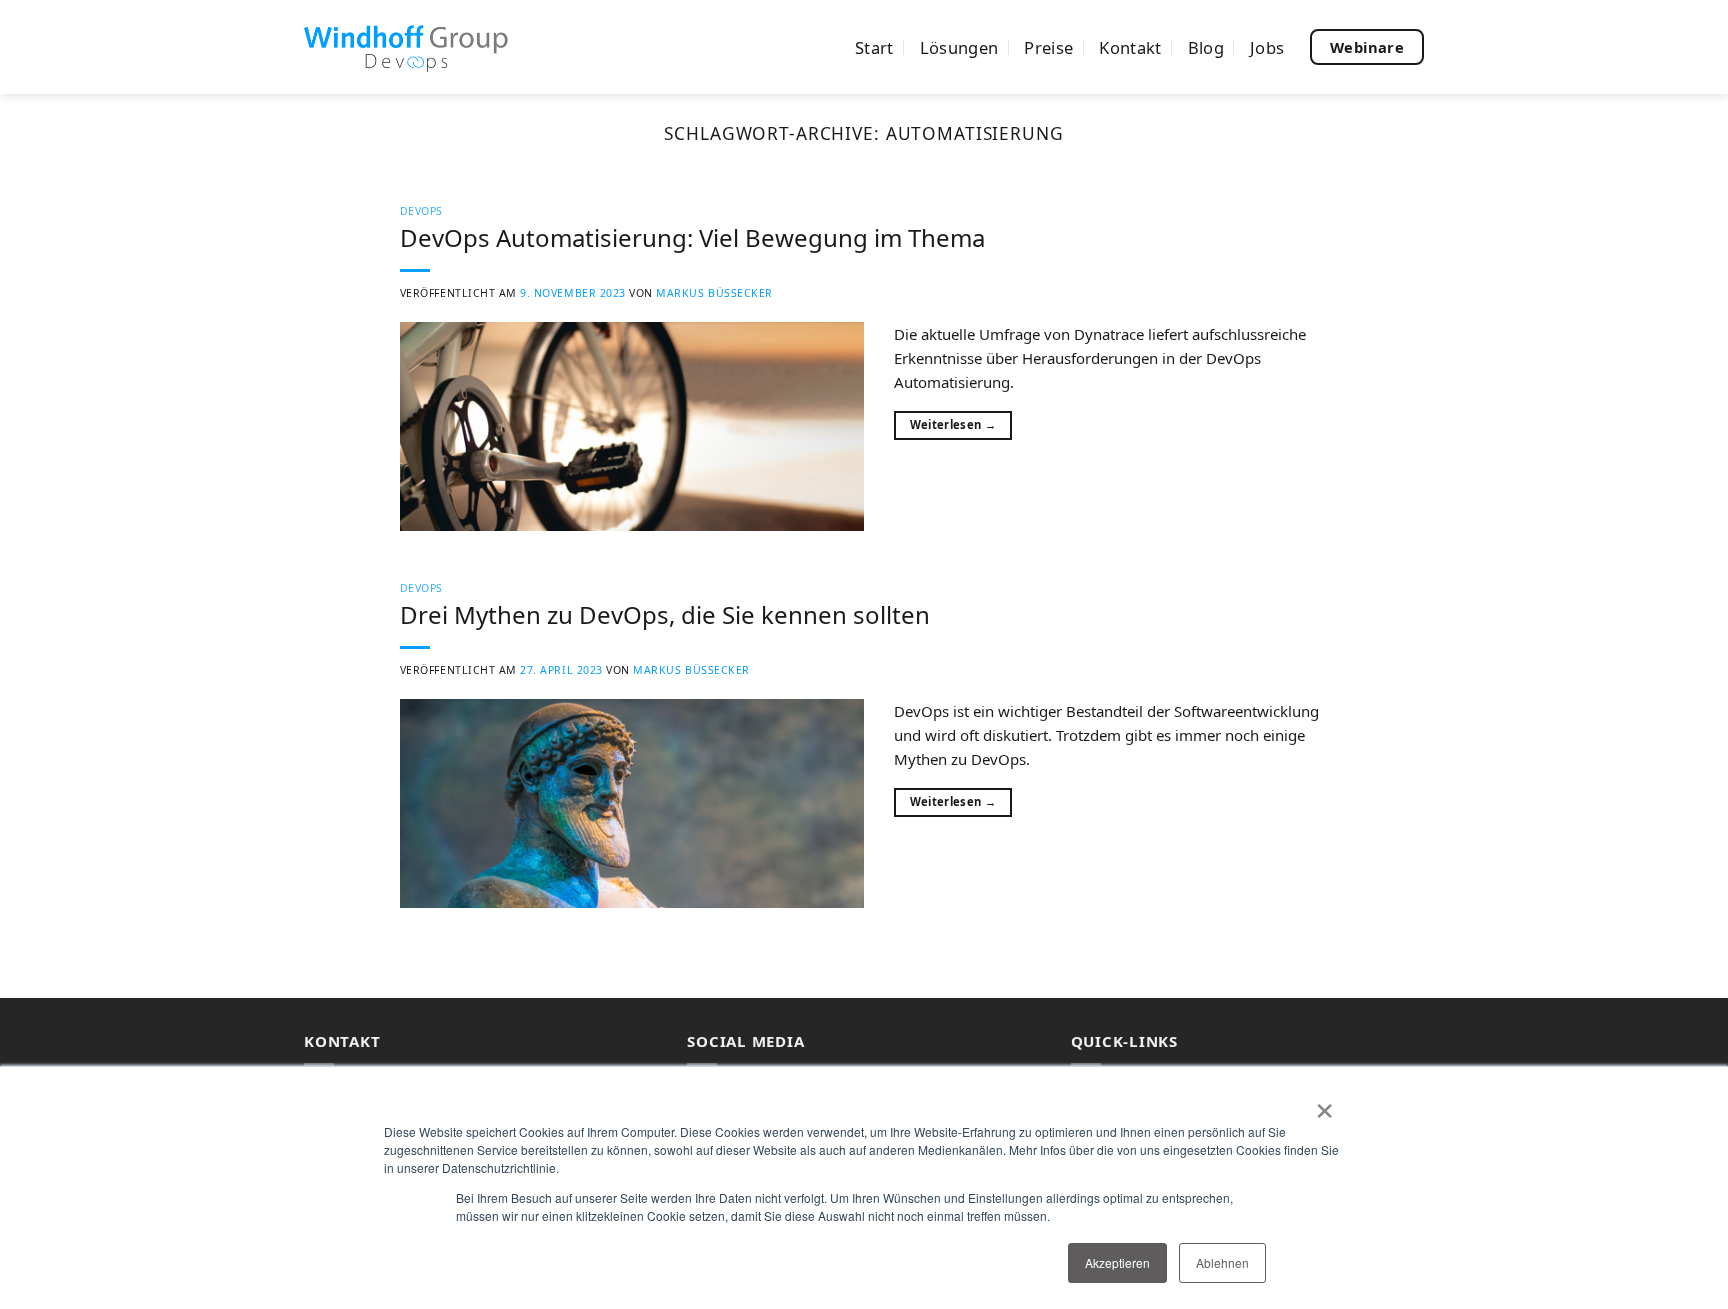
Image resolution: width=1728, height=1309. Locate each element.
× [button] (1324, 1104)
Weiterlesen (953, 424)
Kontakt (1130, 47)
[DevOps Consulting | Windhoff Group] (406, 46)
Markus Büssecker (714, 293)
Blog (1206, 47)
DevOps (421, 211)
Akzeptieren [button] (1117, 1262)
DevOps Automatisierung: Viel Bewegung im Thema (692, 237)
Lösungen (959, 47)
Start (874, 47)
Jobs (1267, 47)
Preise (1048, 47)
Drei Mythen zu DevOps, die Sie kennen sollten (665, 614)
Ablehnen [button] (1222, 1262)
